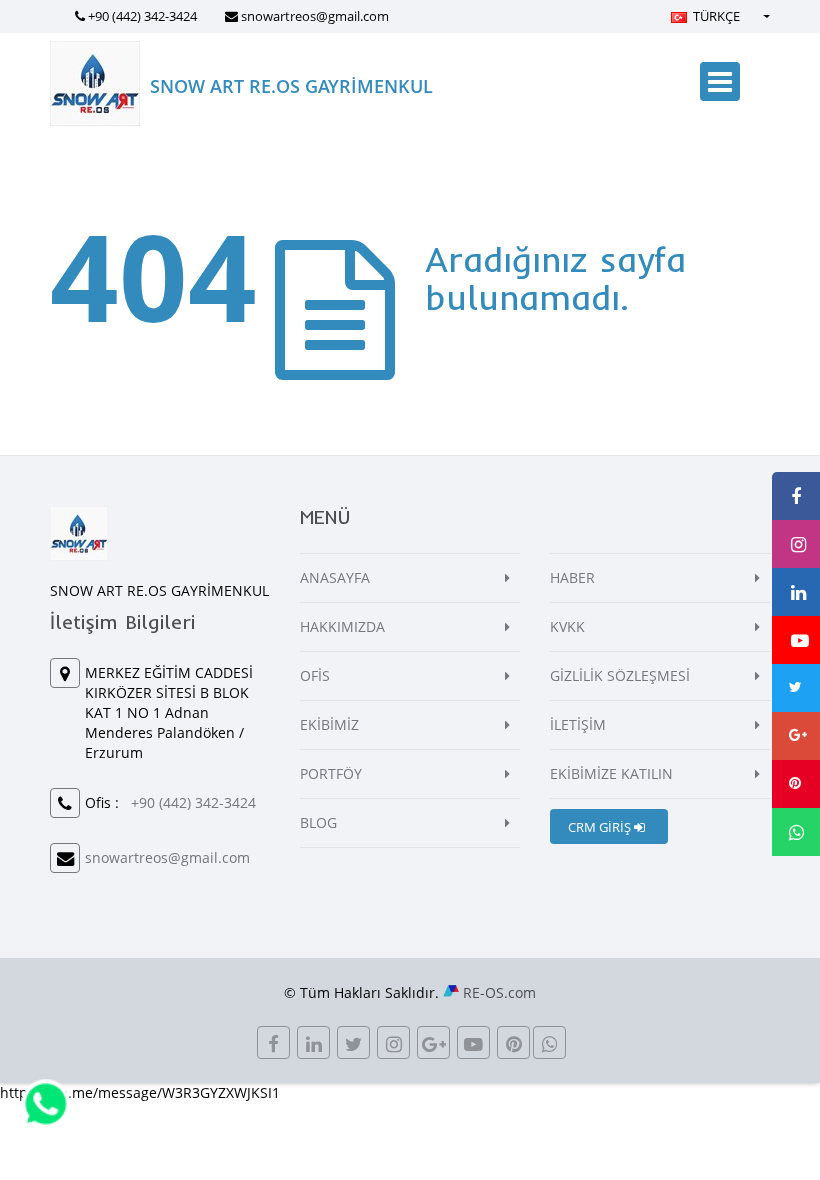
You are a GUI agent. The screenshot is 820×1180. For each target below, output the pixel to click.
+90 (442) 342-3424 (142, 16)
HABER (572, 577)
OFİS (315, 675)
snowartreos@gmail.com (315, 16)
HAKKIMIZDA (342, 626)
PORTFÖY (331, 773)
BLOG (318, 822)
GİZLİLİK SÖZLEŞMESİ (620, 675)
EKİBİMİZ (329, 724)
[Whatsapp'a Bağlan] (46, 1102)
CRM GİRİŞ (601, 827)
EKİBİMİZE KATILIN (611, 773)
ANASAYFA (335, 577)
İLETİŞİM (578, 724)
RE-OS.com (499, 992)
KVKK (567, 626)
